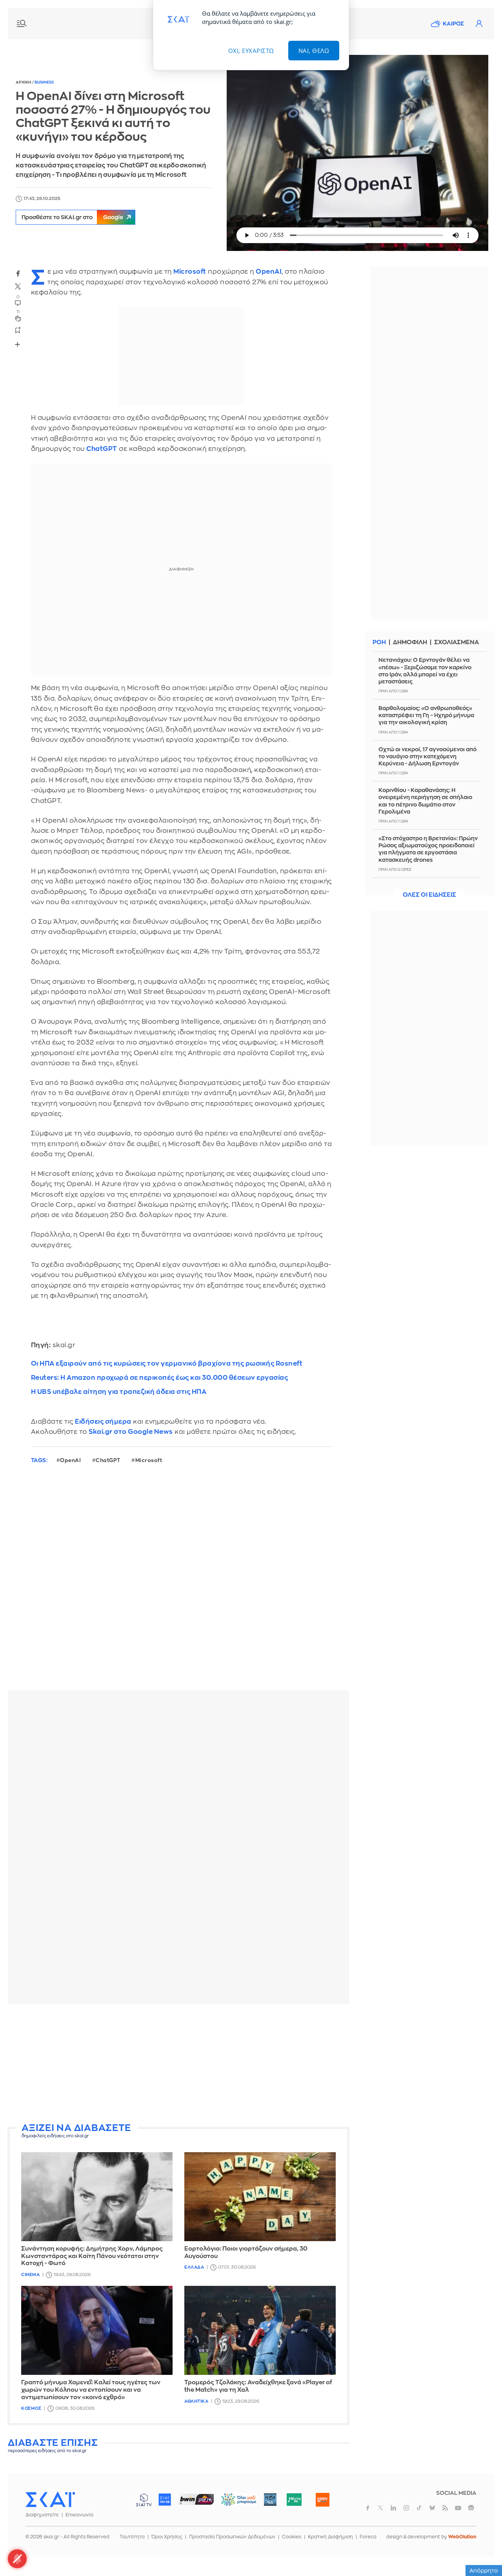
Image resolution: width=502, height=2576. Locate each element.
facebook (18, 273)
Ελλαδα (194, 2267)
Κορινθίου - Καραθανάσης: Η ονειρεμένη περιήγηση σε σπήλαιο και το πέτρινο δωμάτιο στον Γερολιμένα (425, 801)
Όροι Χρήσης (167, 2537)
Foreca (368, 2537)
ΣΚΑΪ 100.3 (165, 2500)
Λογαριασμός (479, 24)
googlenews (471, 2508)
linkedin (393, 2508)
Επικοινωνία (79, 2515)
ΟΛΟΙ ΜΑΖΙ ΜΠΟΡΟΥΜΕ (232, 2503)
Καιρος (453, 24)
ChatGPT (102, 449)
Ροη (379, 642)
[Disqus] (178, 1584)
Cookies (292, 2537)
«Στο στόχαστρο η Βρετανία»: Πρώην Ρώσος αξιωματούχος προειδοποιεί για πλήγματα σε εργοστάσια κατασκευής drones (428, 849)
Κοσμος (31, 2408)
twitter (18, 287)
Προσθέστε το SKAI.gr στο (72, 217)
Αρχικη (24, 82)
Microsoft (190, 272)
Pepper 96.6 (270, 2500)
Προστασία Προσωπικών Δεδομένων (232, 2537)
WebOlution (462, 2537)
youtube (458, 2508)
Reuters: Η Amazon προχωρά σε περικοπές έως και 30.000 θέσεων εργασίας (160, 1378)
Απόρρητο (484, 2571)
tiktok (419, 2508)
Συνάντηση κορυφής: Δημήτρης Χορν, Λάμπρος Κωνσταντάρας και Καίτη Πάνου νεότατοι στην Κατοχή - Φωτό (92, 2256)
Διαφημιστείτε (42, 2515)
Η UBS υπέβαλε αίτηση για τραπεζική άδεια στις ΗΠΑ (119, 1392)
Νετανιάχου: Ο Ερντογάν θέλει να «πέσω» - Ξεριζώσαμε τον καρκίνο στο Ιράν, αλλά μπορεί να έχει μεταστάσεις (425, 671)
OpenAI (269, 272)
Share (18, 344)
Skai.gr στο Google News (131, 1432)
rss (445, 2508)
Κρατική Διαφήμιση (330, 2537)
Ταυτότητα (132, 2537)
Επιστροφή (482, 2549)
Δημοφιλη (410, 642)
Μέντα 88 (294, 2500)
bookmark (18, 330)
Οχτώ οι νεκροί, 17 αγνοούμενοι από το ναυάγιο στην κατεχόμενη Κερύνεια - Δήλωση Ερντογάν (427, 756)
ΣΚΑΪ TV (144, 2500)
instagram (406, 2508)
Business (44, 82)
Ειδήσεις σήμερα (103, 1422)
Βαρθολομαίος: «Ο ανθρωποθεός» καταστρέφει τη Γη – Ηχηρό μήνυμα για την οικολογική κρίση (426, 715)
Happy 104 (322, 2500)
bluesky (432, 2508)
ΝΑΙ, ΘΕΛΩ (314, 51)
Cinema (30, 2275)
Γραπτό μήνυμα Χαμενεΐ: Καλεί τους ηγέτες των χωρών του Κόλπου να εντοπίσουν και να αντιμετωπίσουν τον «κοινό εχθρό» (91, 2390)
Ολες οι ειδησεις (429, 895)
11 (18, 312)
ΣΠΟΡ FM (196, 2500)
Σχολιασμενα (457, 642)
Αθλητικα (196, 2401)
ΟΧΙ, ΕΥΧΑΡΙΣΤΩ (251, 51)
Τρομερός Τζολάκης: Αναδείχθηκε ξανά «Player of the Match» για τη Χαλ (258, 2386)
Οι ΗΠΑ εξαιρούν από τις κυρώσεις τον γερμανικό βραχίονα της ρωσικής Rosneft (167, 1363)
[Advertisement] (198, 2065)
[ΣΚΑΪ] (50, 2499)
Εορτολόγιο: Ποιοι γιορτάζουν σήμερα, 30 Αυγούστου (246, 2253)
